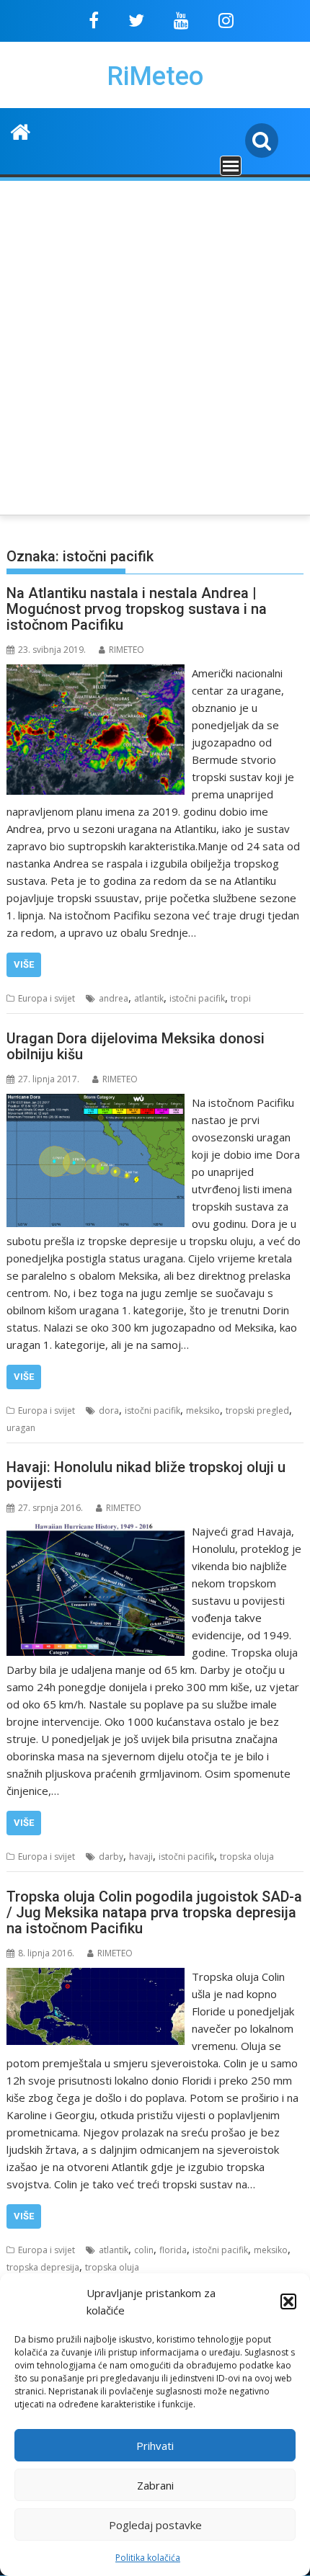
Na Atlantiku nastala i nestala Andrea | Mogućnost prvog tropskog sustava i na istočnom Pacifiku (137, 609)
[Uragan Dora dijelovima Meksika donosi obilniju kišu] (96, 1102)
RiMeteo (155, 76)
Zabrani (155, 2485)
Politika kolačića (148, 2558)
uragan (21, 1428)
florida (173, 2250)
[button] (288, 2301)
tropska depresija (43, 2267)
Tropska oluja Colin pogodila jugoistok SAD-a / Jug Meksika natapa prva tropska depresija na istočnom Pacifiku (154, 1912)
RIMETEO (127, 650)
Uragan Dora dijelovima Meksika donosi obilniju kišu (136, 1046)
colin (144, 2250)
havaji (141, 1857)
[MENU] (231, 166)
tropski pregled (257, 1410)
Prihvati (155, 2446)
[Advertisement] (155, 345)
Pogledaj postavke (155, 2525)
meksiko (203, 1410)
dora (109, 1410)
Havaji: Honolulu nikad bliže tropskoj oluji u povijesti (146, 1475)
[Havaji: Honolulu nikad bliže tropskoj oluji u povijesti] (96, 1531)
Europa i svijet (46, 998)
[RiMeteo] (21, 130)
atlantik (149, 998)
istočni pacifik (197, 998)
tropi (241, 998)
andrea (114, 998)
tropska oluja (247, 1857)
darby (111, 1857)
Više (24, 964)
